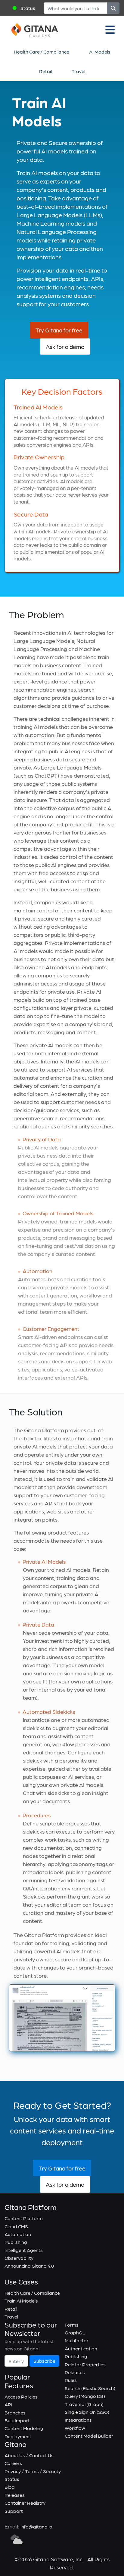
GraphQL (75, 2332)
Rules (71, 2380)
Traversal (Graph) (84, 2404)
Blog (10, 2487)
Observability (19, 2258)
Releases (75, 2372)
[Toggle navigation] (110, 29)
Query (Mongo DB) (85, 2396)
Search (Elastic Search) (90, 2388)
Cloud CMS (16, 2226)
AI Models (100, 52)
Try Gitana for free (59, 330)
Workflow (75, 2428)
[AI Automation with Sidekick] (62, 2017)
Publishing (16, 2242)
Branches (15, 2412)
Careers (13, 2463)
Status (28, 8)
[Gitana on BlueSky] (17, 2539)
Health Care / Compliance (42, 52)
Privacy (13, 2471)
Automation (18, 2234)
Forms (72, 2325)
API (8, 2404)
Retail (45, 71)
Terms (32, 2471)
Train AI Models (21, 2301)
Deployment (18, 2436)
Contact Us (41, 2455)
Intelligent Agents (24, 2250)
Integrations (78, 2420)
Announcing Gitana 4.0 (29, 2266)
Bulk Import (17, 2420)
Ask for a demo (65, 347)
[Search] (113, 8)
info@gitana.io (36, 2527)
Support (14, 2511)
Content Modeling (24, 2428)
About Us (15, 2455)
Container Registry (25, 2503)
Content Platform (24, 2218)
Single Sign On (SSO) (87, 2412)
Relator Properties (85, 2364)
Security (52, 2471)
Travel (78, 71)
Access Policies (21, 2397)
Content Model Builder (89, 2436)
